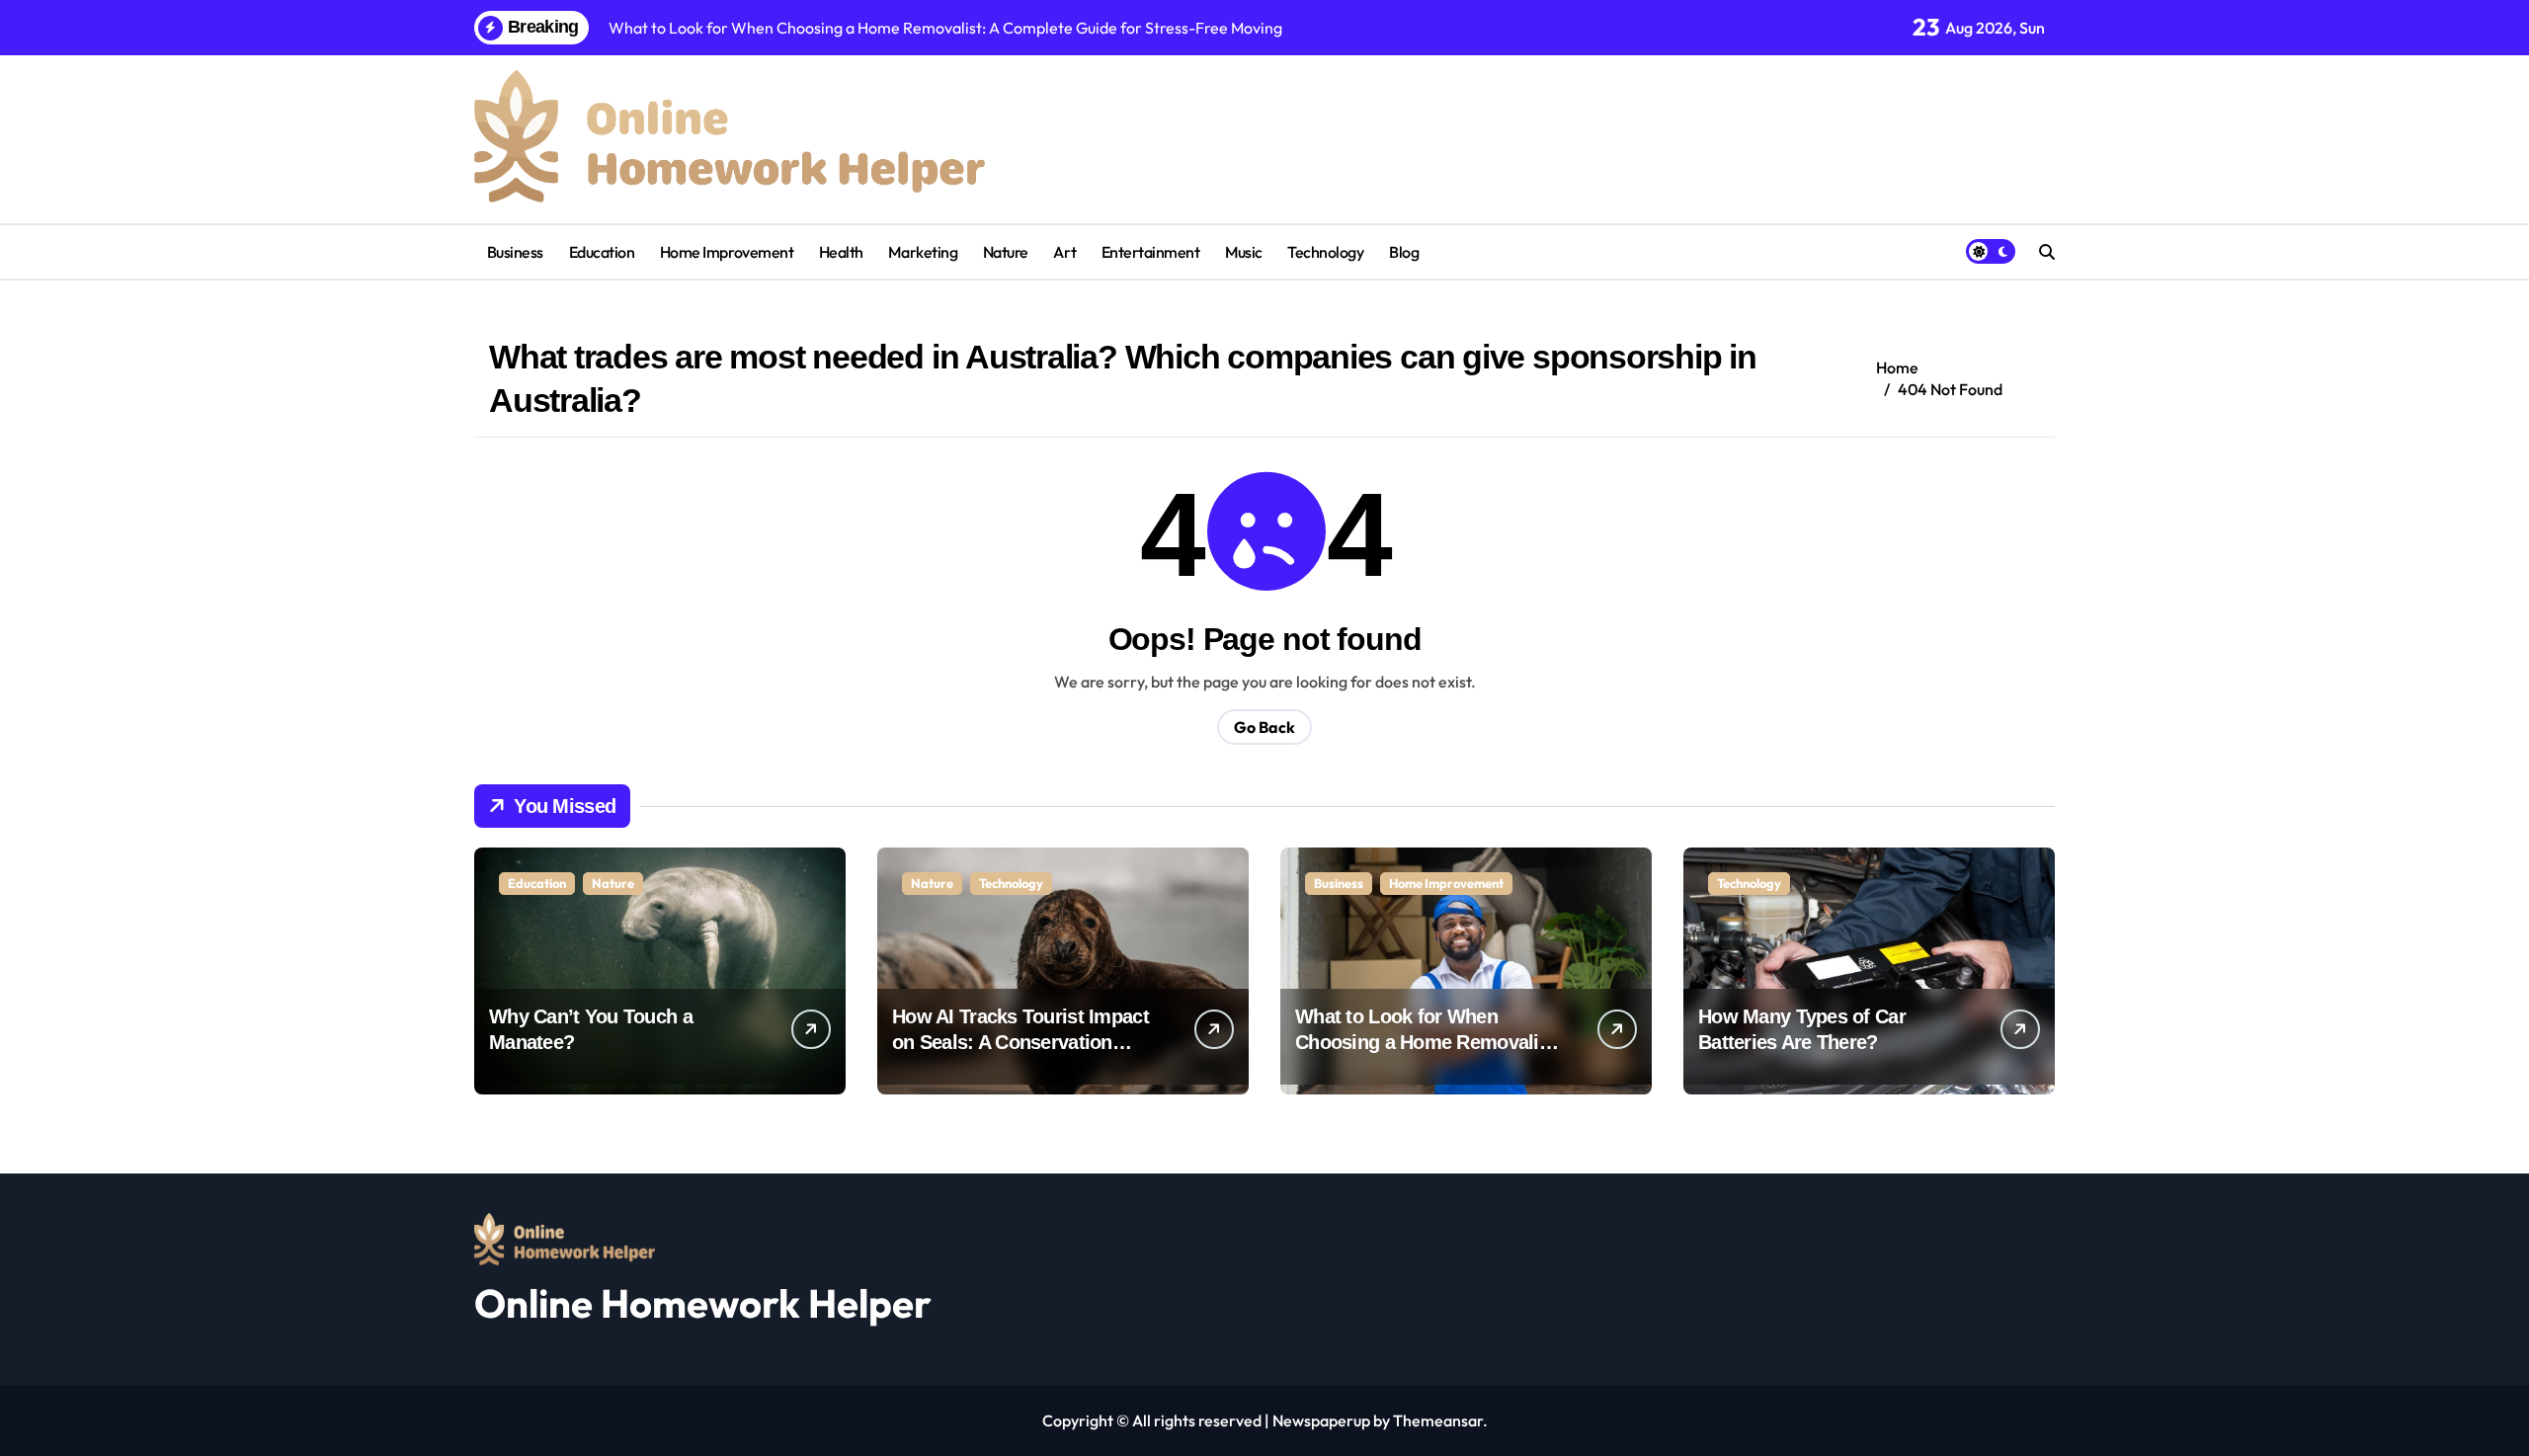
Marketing (923, 252)
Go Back (1264, 727)
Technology (1325, 252)
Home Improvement (727, 252)
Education (602, 252)
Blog (1404, 252)
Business (515, 252)
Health (841, 252)
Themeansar (1438, 1420)
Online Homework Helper (703, 1303)
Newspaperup (1321, 1420)
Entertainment (1151, 252)
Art (1064, 252)
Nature (1006, 252)
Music (1244, 252)
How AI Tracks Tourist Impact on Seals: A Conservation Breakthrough (1020, 1042)
